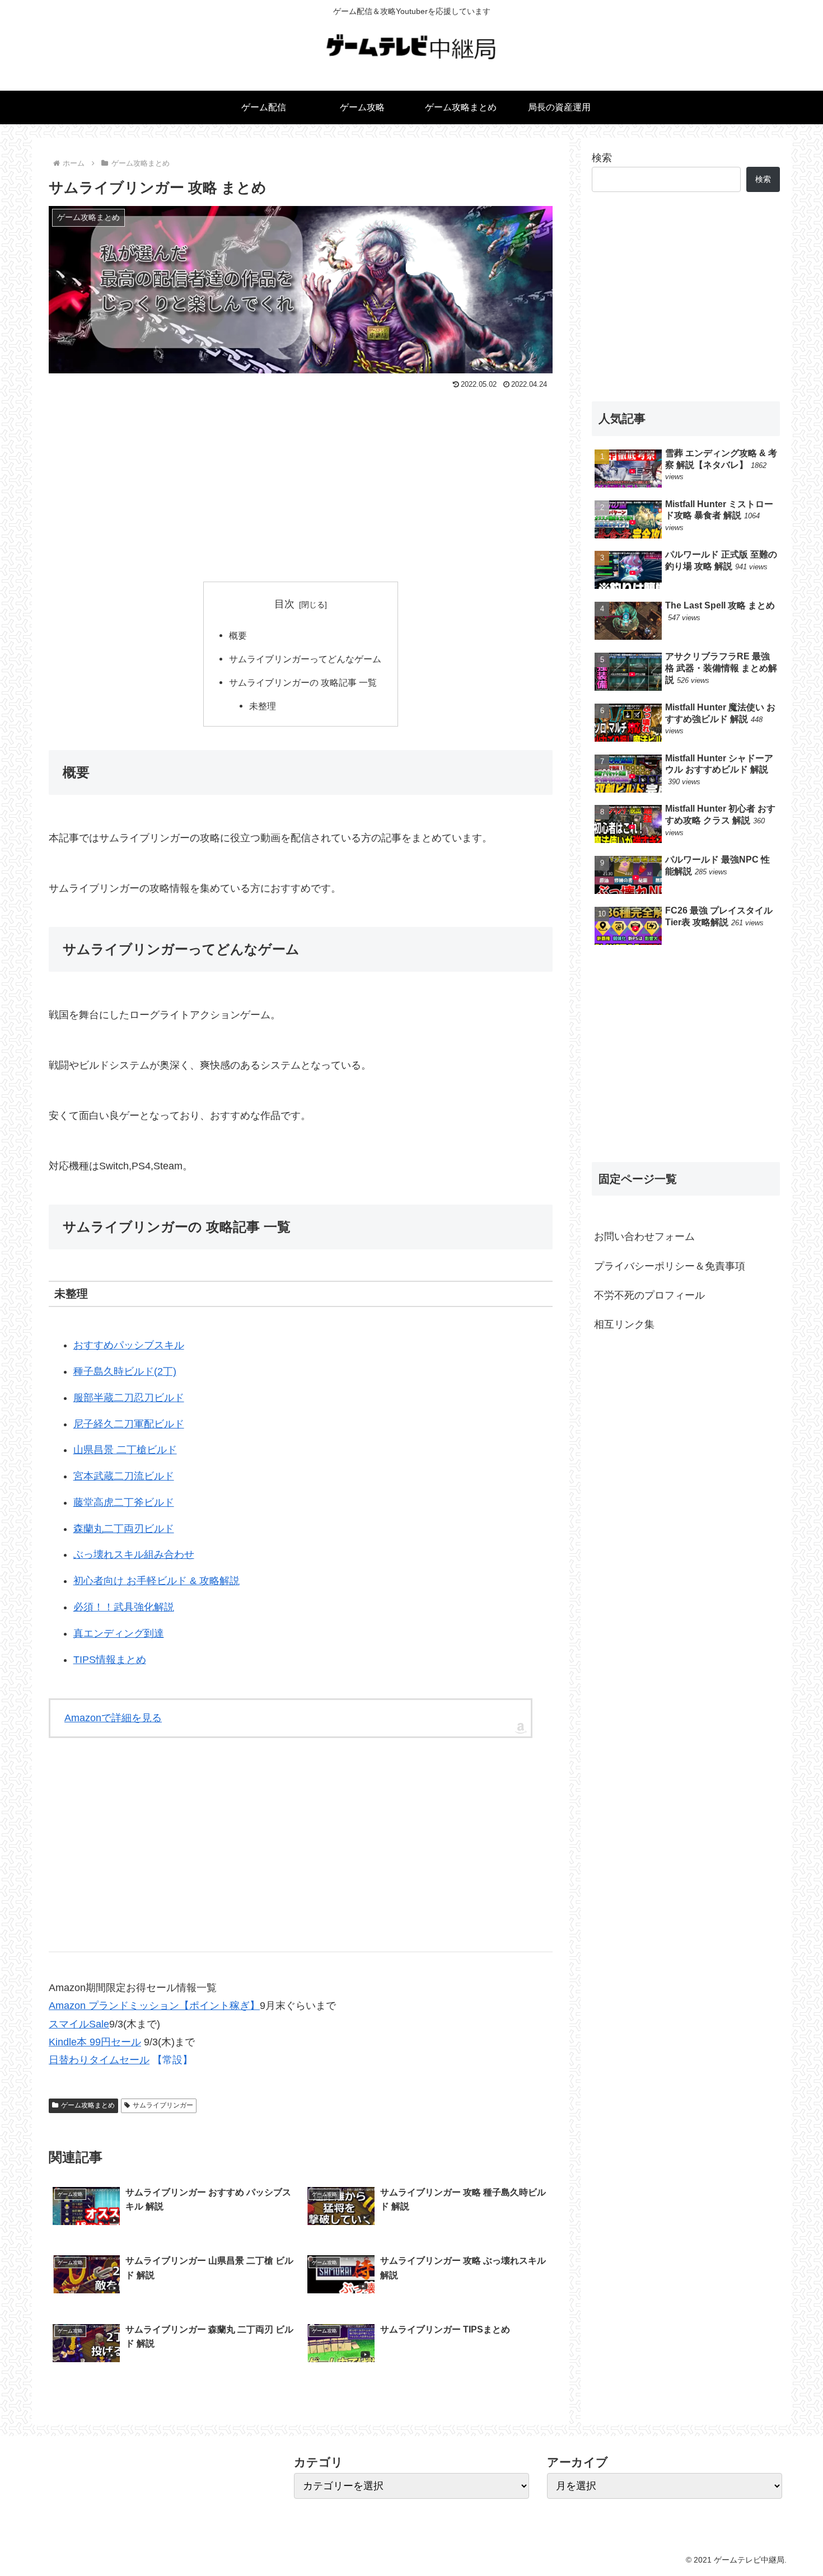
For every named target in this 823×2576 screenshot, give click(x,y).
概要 (238, 635)
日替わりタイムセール (99, 2060)
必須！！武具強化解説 (124, 1607)
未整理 (263, 706)
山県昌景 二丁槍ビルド (125, 1450)
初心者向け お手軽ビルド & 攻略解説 (156, 1581)
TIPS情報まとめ (110, 1660)
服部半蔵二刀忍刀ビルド (129, 1398)
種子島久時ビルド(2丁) (125, 1371)
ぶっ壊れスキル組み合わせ (134, 1554)
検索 (602, 158)
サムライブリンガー (163, 2105)
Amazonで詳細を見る (113, 1718)
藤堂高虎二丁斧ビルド (124, 1502)
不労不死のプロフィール (649, 1295)
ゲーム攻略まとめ (88, 2105)
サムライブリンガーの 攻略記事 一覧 (303, 682)
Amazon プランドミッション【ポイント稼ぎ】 (154, 2006)
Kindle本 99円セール (95, 2042)
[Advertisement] (301, 477)
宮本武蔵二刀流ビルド (124, 1476)
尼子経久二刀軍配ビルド (129, 1424)
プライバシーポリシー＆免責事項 (670, 1266)
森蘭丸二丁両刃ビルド (124, 1529)
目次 (284, 604)
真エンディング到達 (119, 1633)
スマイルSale (79, 2024)
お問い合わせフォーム (644, 1237)
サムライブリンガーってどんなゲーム (305, 659)
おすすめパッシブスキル (129, 1345)
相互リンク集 (624, 1324)
